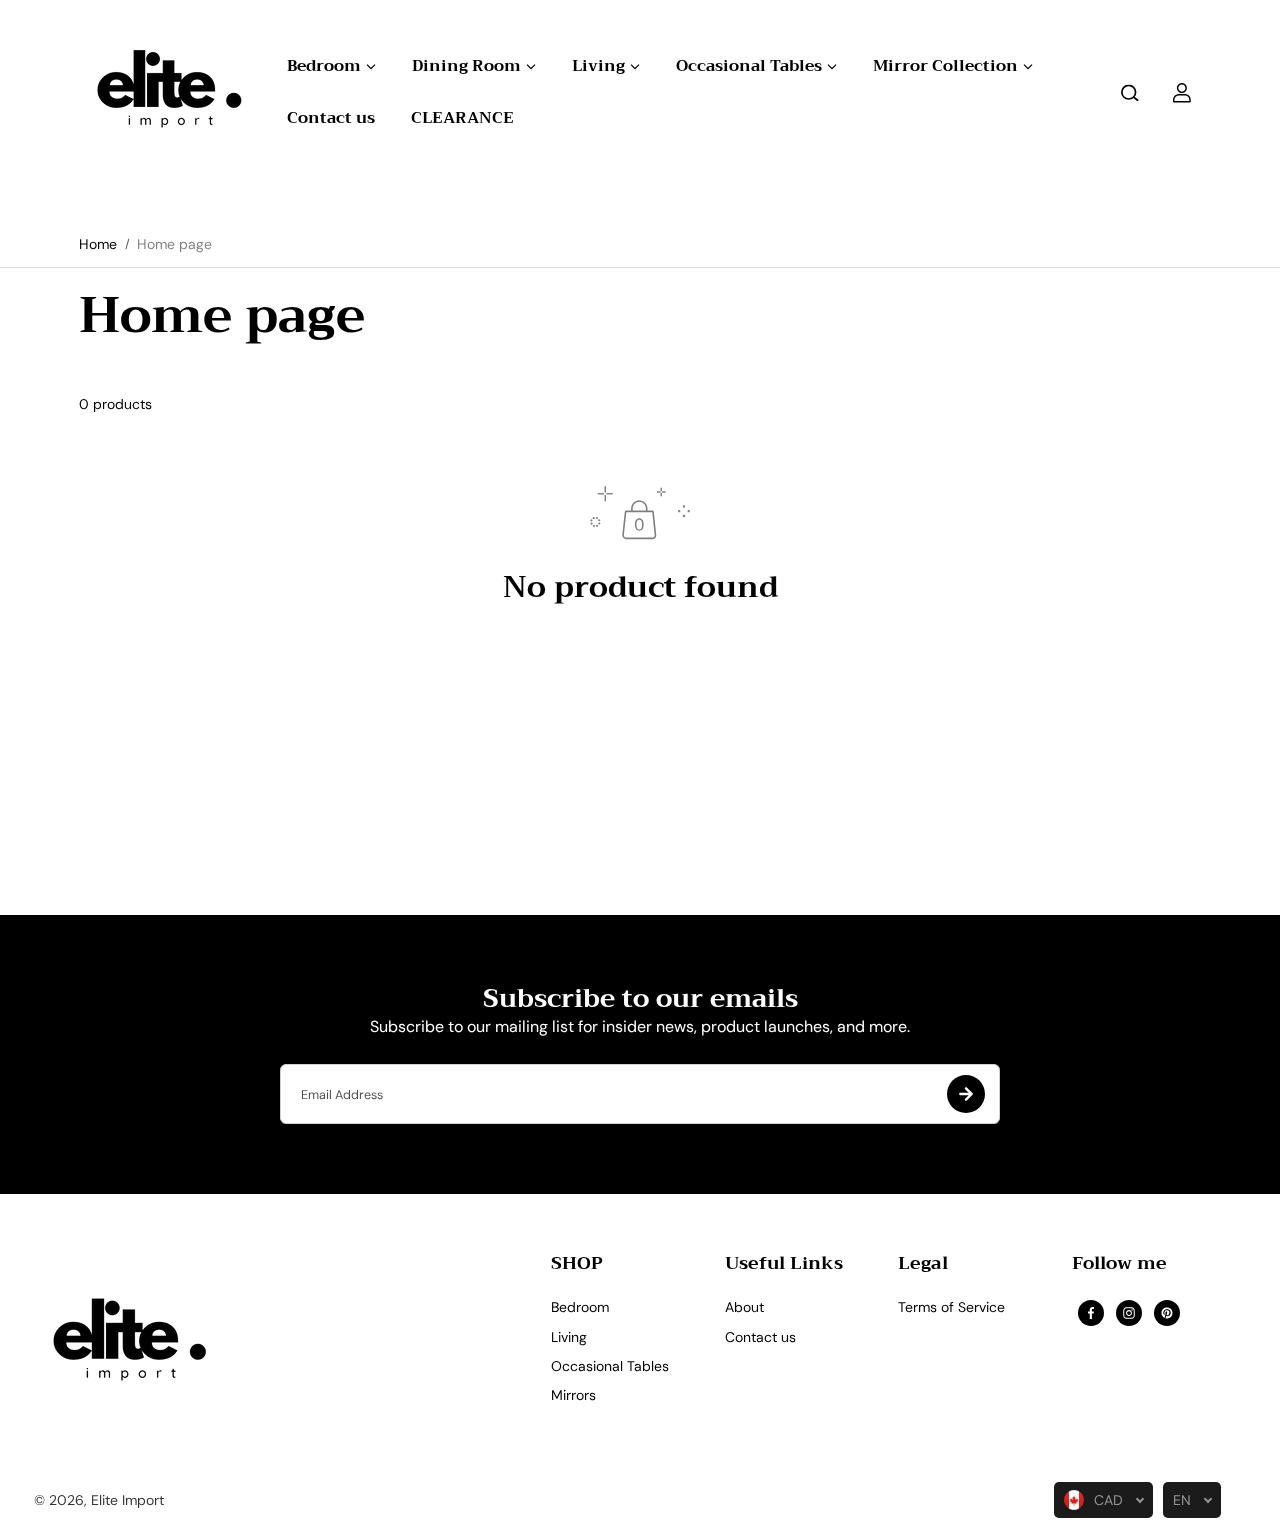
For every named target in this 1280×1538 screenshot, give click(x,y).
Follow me (1119, 1266)
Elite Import (127, 1500)
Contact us (760, 1337)
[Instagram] (1129, 1313)
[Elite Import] (164, 93)
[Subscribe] (966, 1094)
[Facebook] (1091, 1313)
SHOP (577, 1266)
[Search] (1130, 93)
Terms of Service (951, 1307)
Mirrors (573, 1395)
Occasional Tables (610, 1366)
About (744, 1307)
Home (98, 244)
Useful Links (784, 1266)
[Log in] (1182, 93)
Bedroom (580, 1307)
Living (569, 1337)
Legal (923, 1266)
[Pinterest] (1167, 1313)
